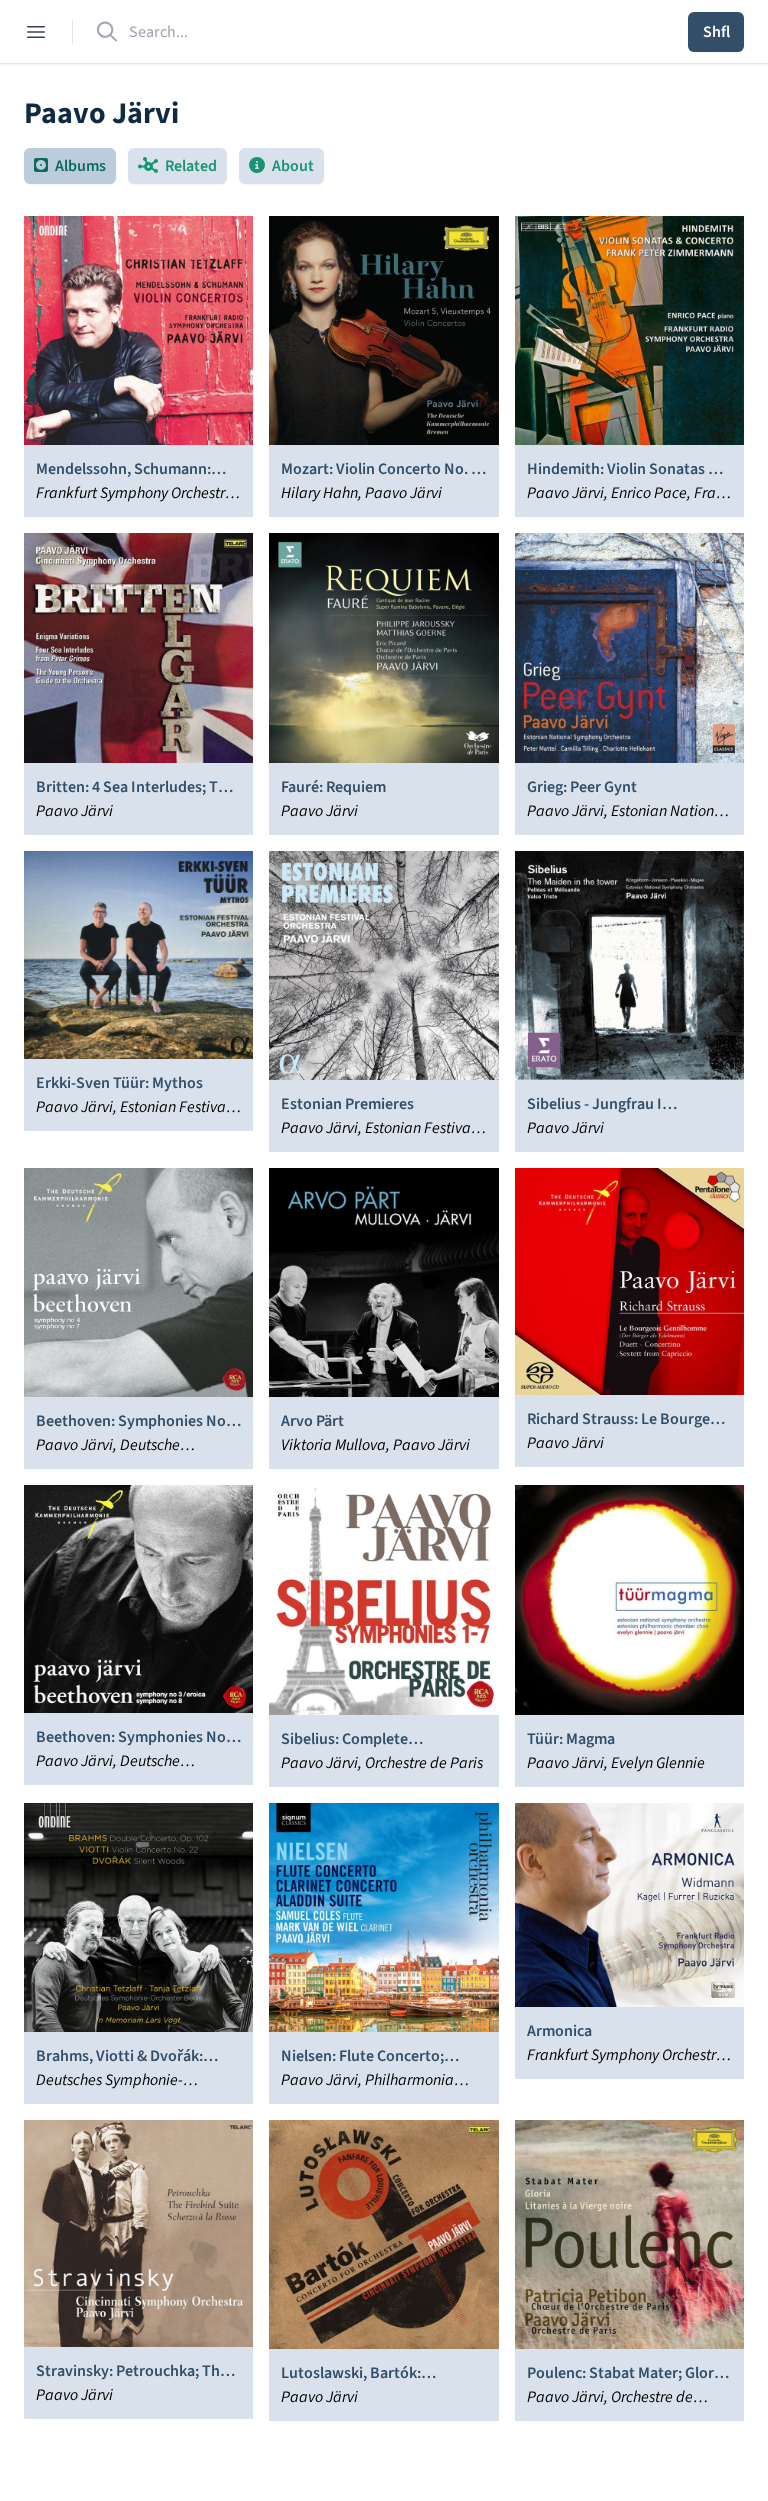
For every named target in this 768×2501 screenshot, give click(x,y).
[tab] (70, 166)
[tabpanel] (384, 1318)
